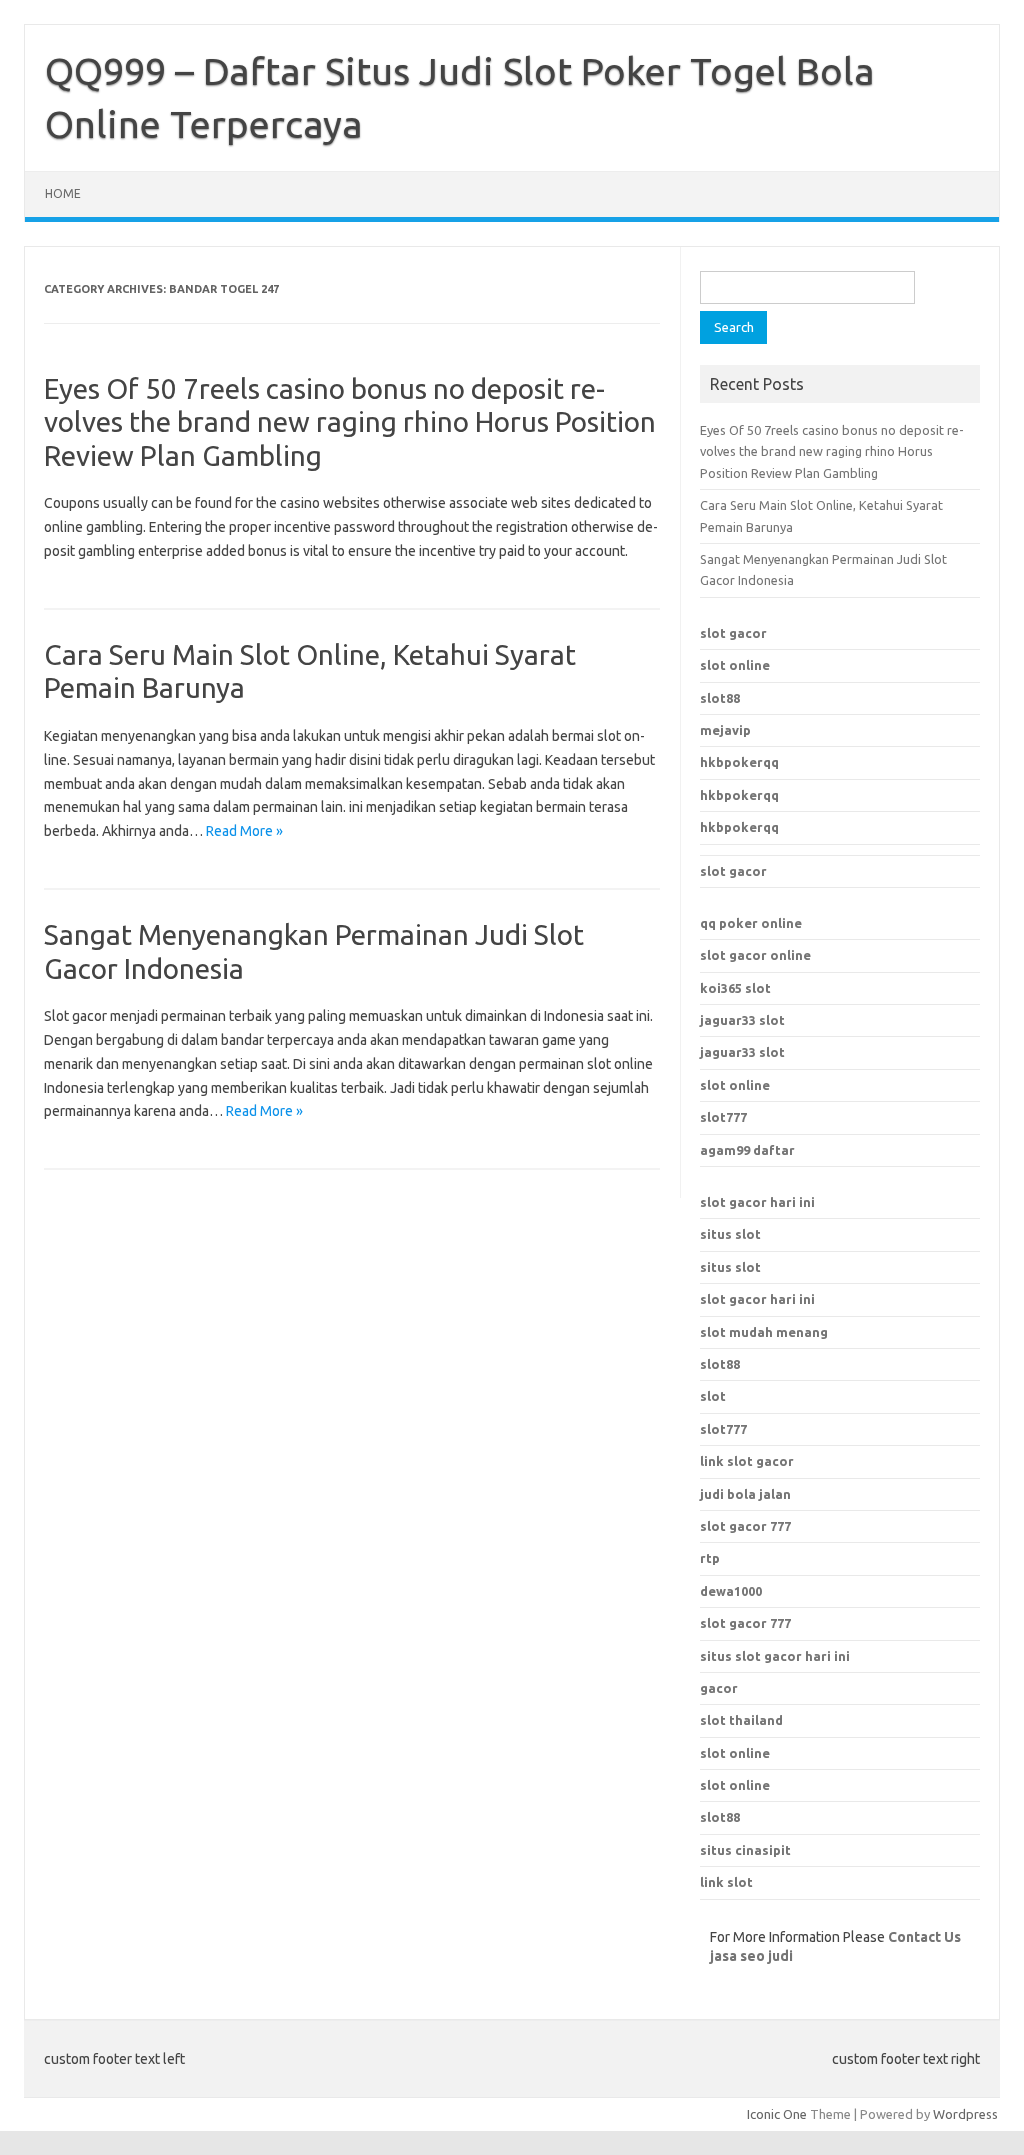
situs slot (730, 1234)
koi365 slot (735, 988)
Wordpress (965, 2114)
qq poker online (751, 923)
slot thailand (741, 1720)
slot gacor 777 (745, 1623)
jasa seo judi (751, 1956)
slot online (735, 665)
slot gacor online (755, 955)
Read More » (244, 831)
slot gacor (733, 633)
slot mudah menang (764, 1332)
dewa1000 (731, 1591)
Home (63, 193)
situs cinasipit (745, 1850)
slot (713, 1396)
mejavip (725, 730)
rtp (710, 1558)
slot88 (720, 698)
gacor (719, 1688)
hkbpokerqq (739, 762)
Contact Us (924, 1937)
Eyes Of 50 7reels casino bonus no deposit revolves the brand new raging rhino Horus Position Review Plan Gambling (350, 422)
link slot (726, 1882)
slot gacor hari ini (757, 1202)
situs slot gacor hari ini (775, 1656)
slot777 (723, 1117)
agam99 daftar (747, 1150)
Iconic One (777, 2114)
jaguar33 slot (742, 1020)
